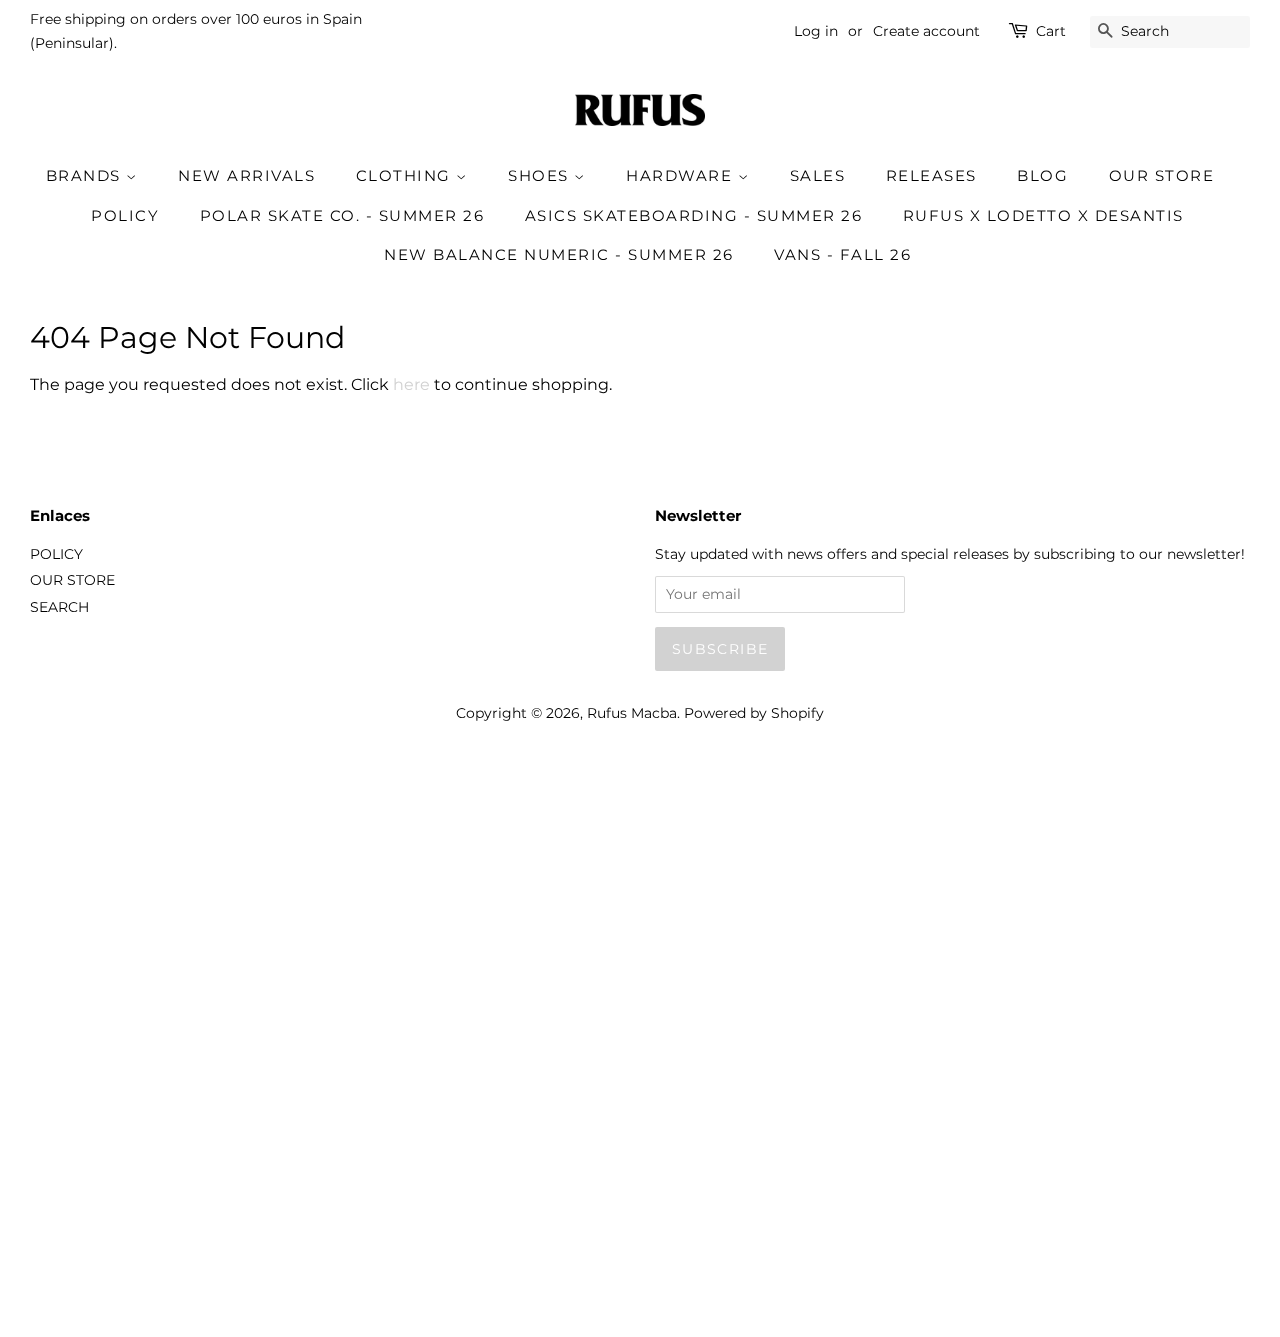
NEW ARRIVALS (246, 175)
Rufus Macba (632, 713)
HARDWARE (682, 175)
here (411, 384)
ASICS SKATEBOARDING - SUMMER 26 (694, 215)
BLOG (1042, 175)
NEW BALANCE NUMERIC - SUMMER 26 (559, 254)
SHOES (541, 175)
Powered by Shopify (754, 713)
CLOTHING (406, 175)
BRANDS (86, 175)
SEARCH (59, 607)
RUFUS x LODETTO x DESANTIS (1043, 215)
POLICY (125, 215)
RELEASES (931, 175)
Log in (816, 31)
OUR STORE (1162, 175)
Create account (926, 31)
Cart (1051, 31)
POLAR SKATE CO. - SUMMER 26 (342, 215)
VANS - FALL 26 (842, 254)
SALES (818, 175)
